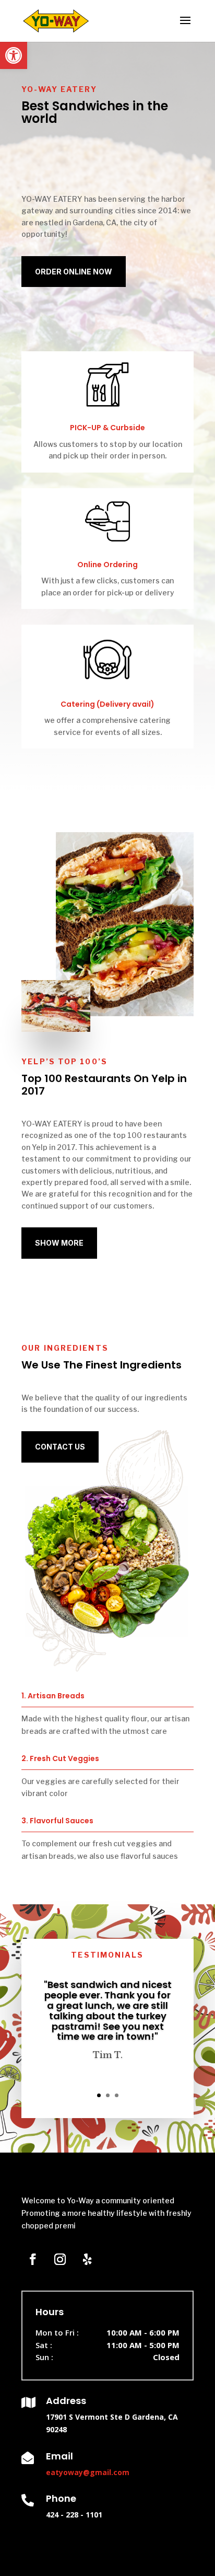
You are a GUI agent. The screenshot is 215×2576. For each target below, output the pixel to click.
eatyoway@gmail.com (88, 2472)
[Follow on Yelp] (87, 2259)
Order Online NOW (74, 272)
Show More (59, 1243)
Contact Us (60, 1447)
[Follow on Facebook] (33, 2259)
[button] (14, 55)
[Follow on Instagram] (60, 2259)
